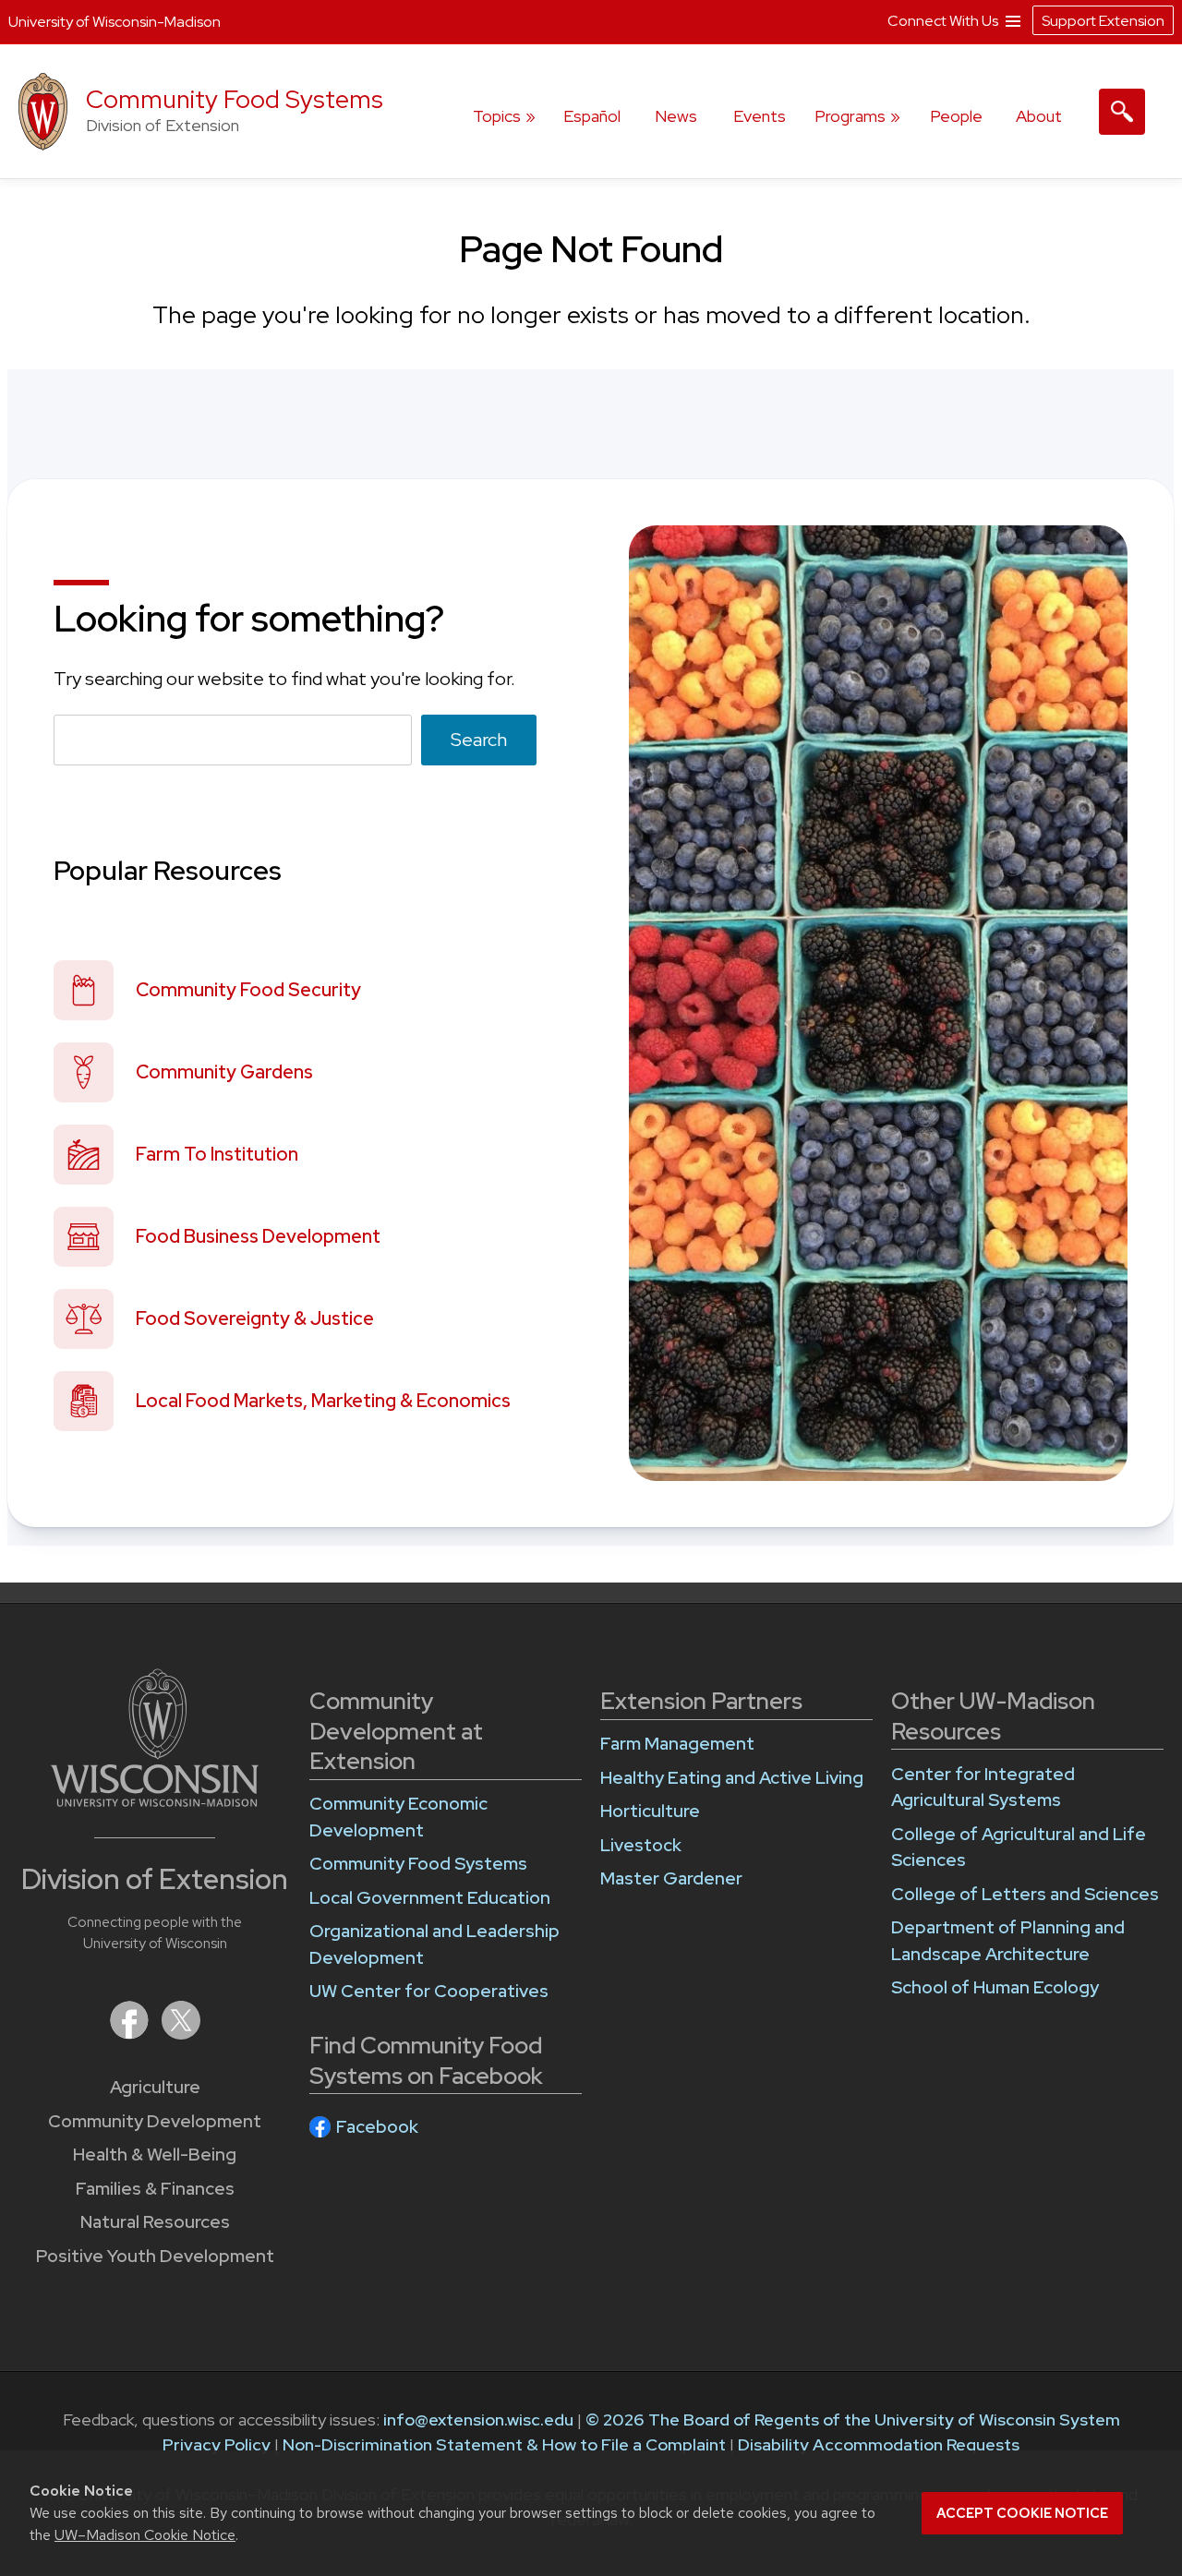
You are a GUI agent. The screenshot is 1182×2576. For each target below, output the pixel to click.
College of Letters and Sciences (1025, 1894)
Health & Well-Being (155, 2155)
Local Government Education (430, 1898)
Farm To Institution (217, 1154)
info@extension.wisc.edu (478, 2420)
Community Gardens (224, 1072)
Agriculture (155, 2087)
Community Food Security (248, 990)
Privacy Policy (217, 2444)
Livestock (641, 1845)
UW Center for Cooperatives (429, 1991)
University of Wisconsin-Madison (115, 22)
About (1039, 116)
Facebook (377, 2127)
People (956, 116)
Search (479, 740)
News (676, 116)
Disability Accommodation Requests (879, 2444)
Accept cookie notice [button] (1022, 2513)
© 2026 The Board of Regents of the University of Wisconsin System (853, 2420)
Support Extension (1103, 21)
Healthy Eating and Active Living (732, 1778)
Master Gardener (671, 1878)
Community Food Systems (235, 99)
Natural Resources (155, 2222)
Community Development (155, 2121)
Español (592, 116)
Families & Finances (155, 2189)
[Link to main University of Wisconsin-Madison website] (155, 1801)
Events (760, 116)
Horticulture (650, 1811)
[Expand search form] (1122, 112)
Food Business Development (258, 1236)
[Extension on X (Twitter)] (181, 2034)
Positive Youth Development (155, 2256)
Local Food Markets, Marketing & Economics (323, 1401)
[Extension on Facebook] (131, 2034)
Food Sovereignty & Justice (255, 1318)
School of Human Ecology (995, 1987)
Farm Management (677, 1744)
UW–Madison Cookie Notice (145, 2535)
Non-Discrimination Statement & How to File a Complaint (504, 2444)
